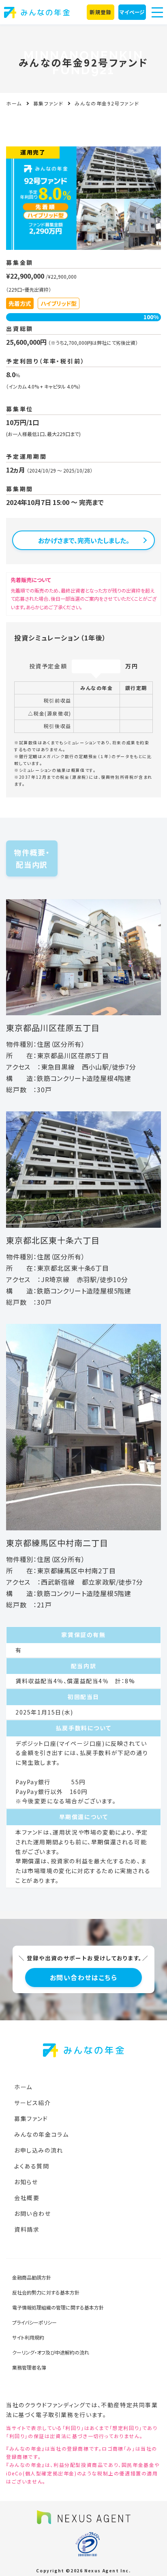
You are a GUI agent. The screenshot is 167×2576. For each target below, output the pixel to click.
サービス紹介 (33, 2103)
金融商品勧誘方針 (32, 2277)
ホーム (14, 103)
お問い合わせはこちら (84, 1977)
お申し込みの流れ (39, 2150)
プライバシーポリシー (34, 2322)
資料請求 (27, 2229)
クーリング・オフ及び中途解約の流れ (51, 2352)
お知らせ (26, 2182)
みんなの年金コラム (41, 2134)
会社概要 (27, 2198)
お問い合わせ (33, 2213)
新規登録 (100, 12)
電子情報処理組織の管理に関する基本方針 (58, 2307)
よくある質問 (32, 2166)
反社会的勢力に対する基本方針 (46, 2292)
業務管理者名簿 (29, 2367)
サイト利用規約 (28, 2337)
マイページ (132, 12)
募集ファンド (48, 103)
